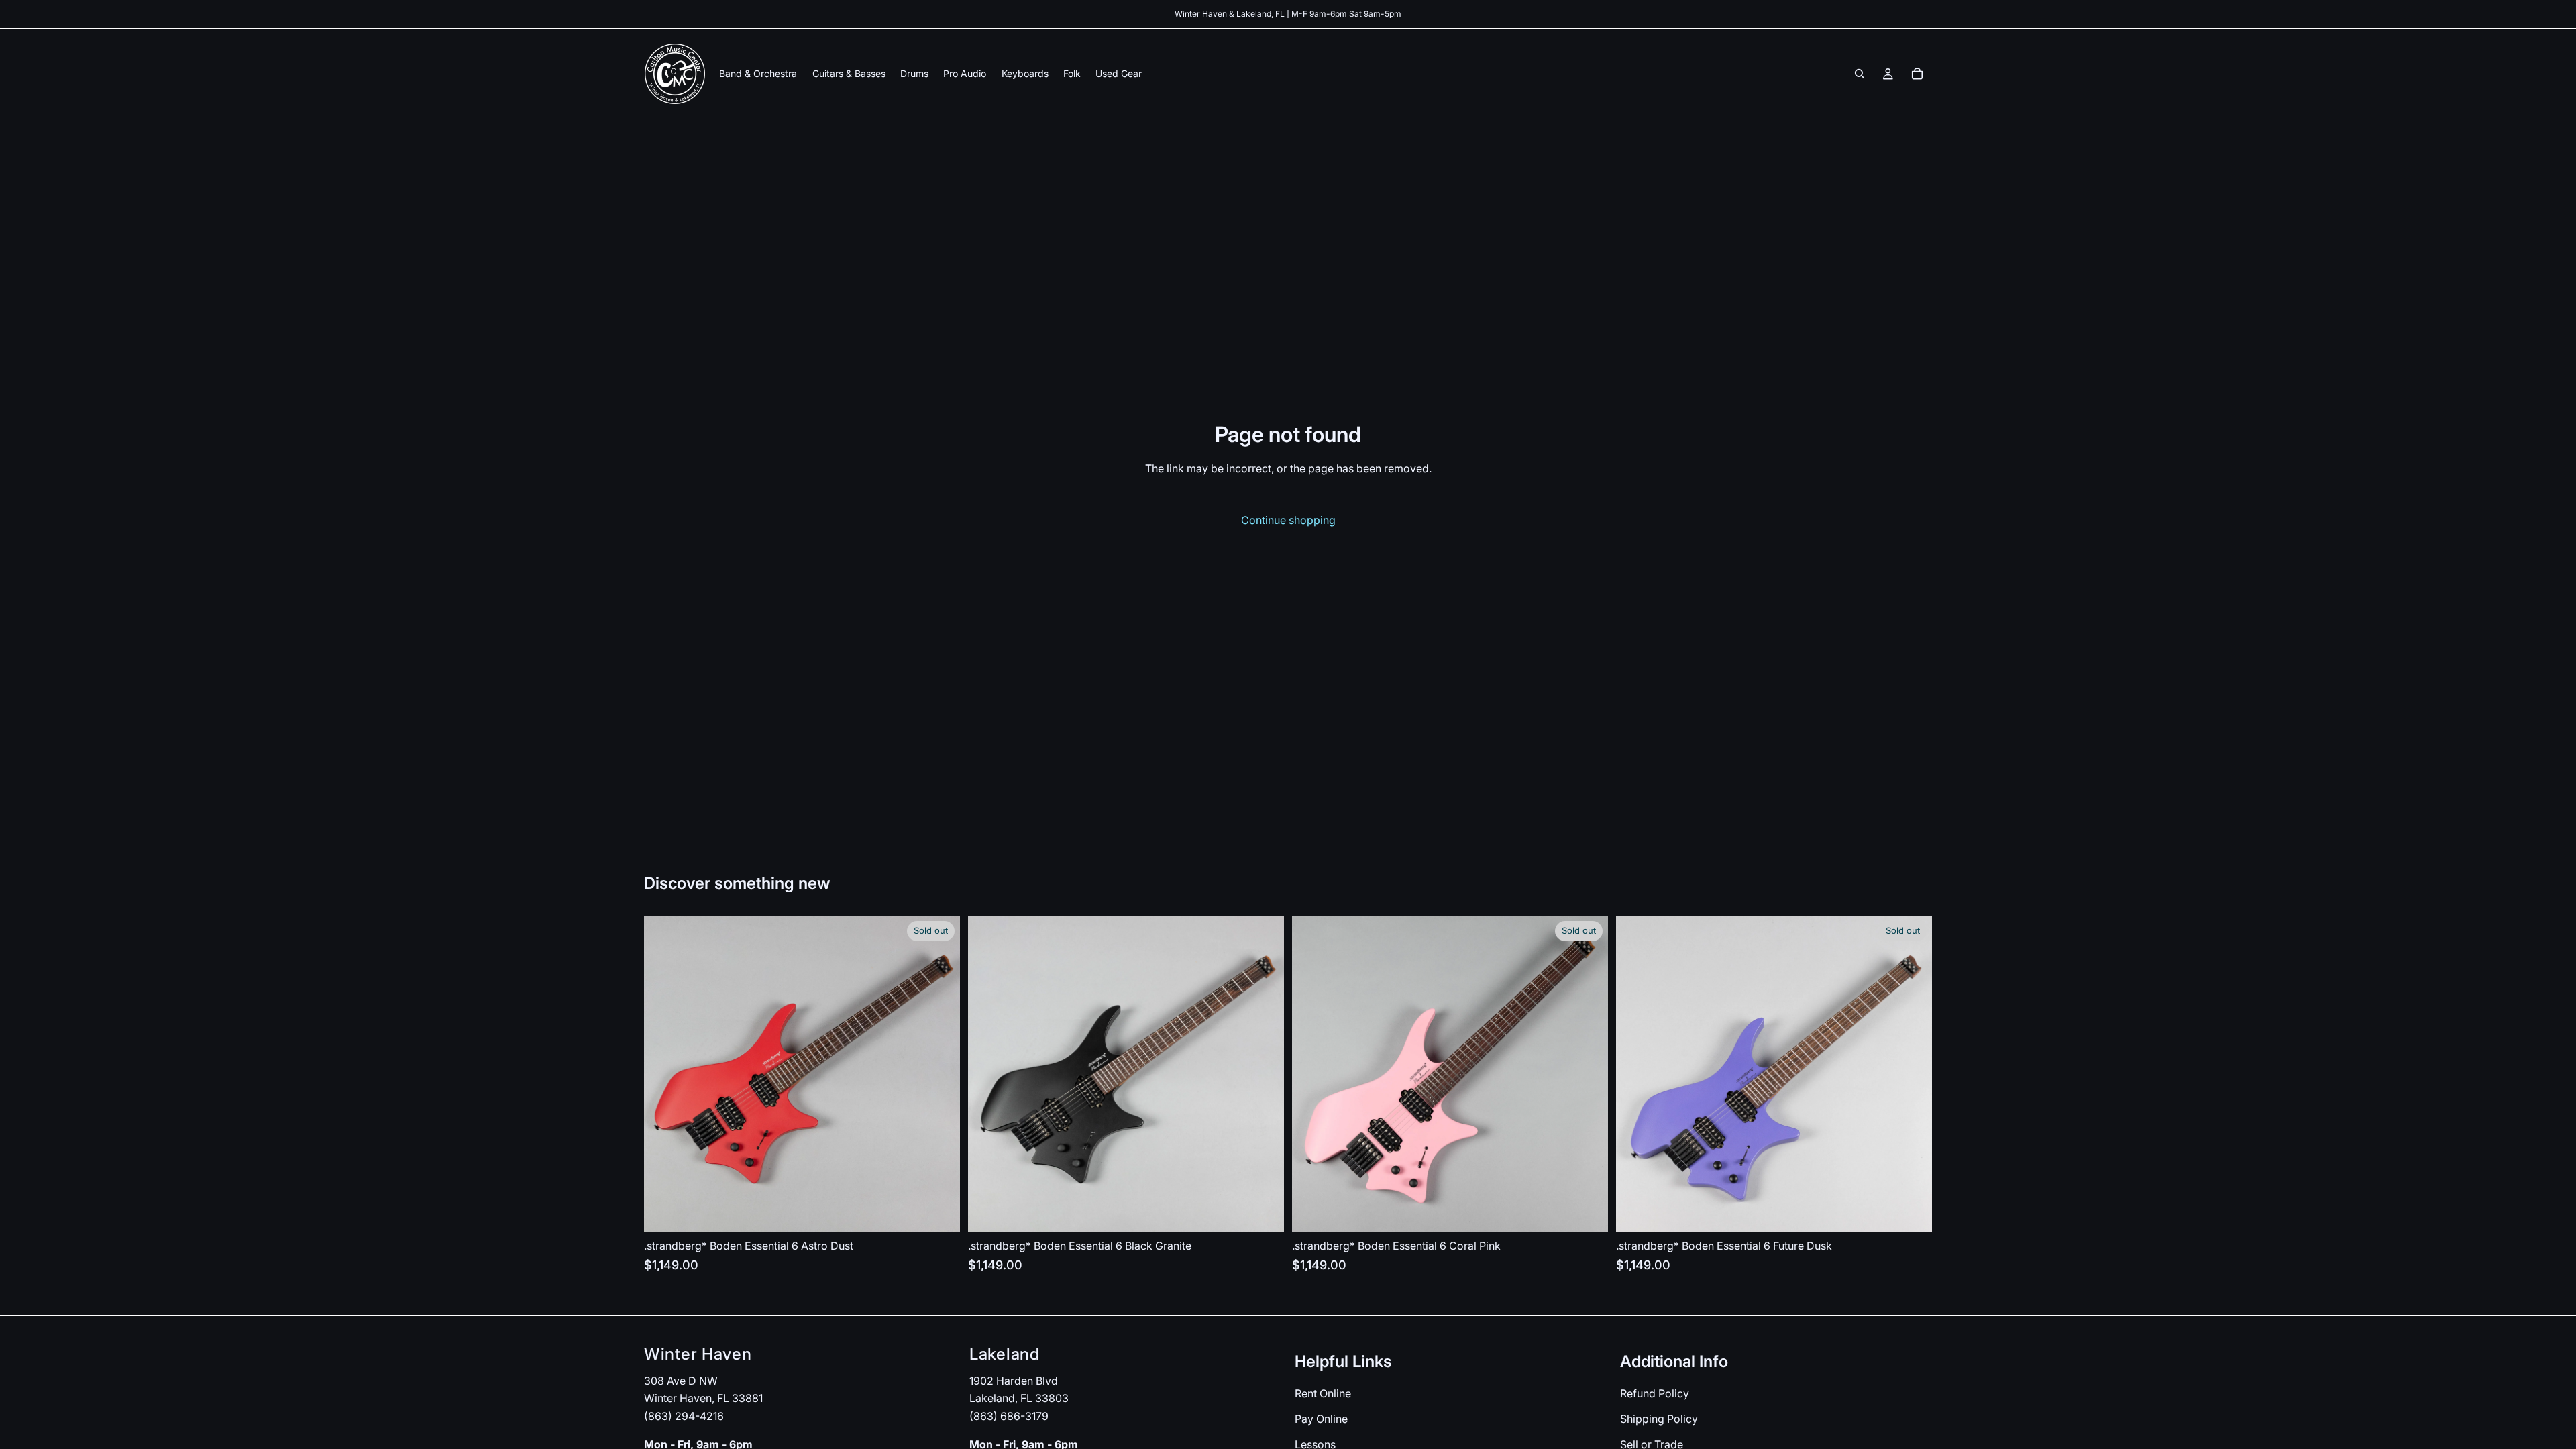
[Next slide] (940, 1074)
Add (1275, 1211)
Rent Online (1323, 1394)
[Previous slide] (664, 1074)
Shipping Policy (1659, 1419)
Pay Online (1321, 1419)
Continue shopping (1288, 520)
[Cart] (1917, 74)
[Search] (1860, 74)
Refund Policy (1655, 1394)
